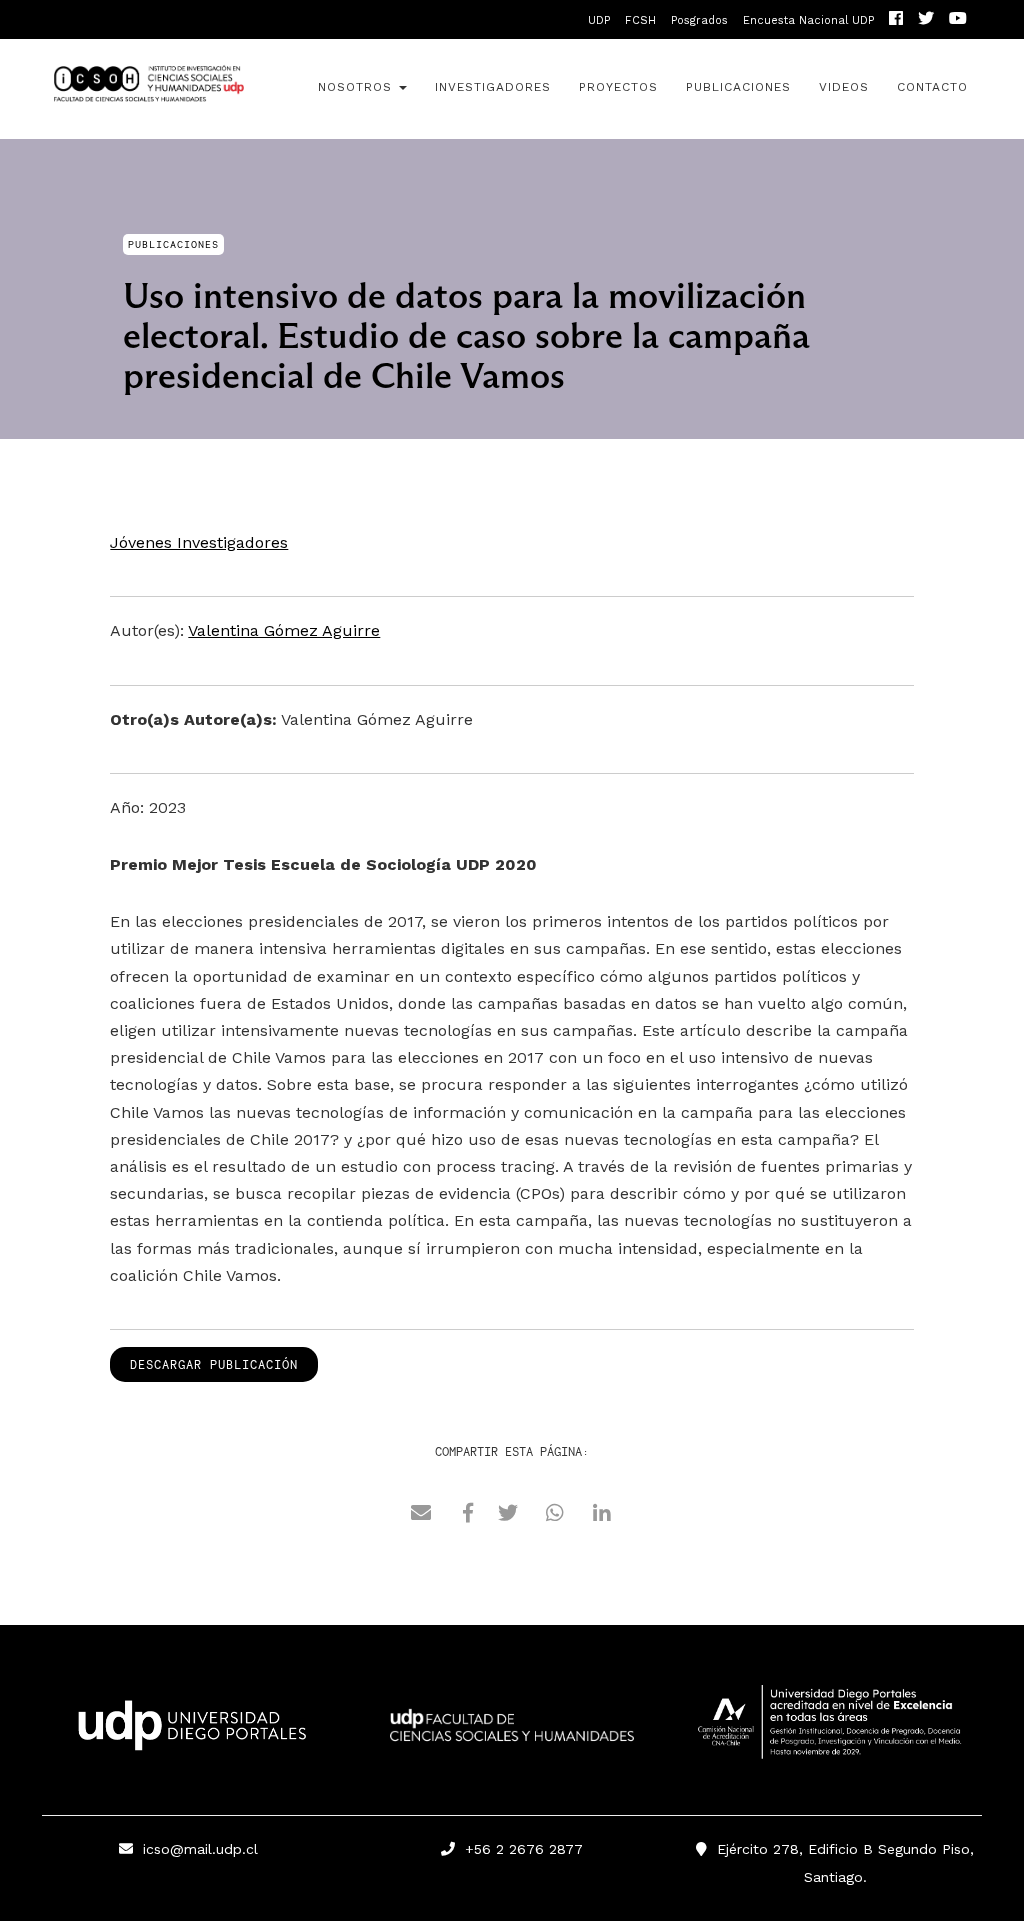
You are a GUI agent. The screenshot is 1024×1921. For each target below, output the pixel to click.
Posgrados (699, 20)
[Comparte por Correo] (421, 1515)
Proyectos (618, 87)
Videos (844, 87)
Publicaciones (738, 87)
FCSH (640, 20)
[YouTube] (958, 20)
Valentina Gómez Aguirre (284, 630)
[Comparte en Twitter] (508, 1515)
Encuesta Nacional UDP (808, 20)
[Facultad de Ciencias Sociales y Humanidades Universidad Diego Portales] (511, 1739)
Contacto (932, 87)
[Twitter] (926, 20)
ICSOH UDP (148, 89)
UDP (599, 20)
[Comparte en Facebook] (468, 1515)
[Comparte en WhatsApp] (555, 1515)
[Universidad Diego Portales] (188, 1732)
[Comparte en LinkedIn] (602, 1515)
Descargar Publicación (214, 1364)
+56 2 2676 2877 (519, 1849)
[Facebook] (896, 20)
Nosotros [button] (357, 87)
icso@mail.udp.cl (200, 1849)
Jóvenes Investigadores (199, 542)
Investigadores (493, 87)
